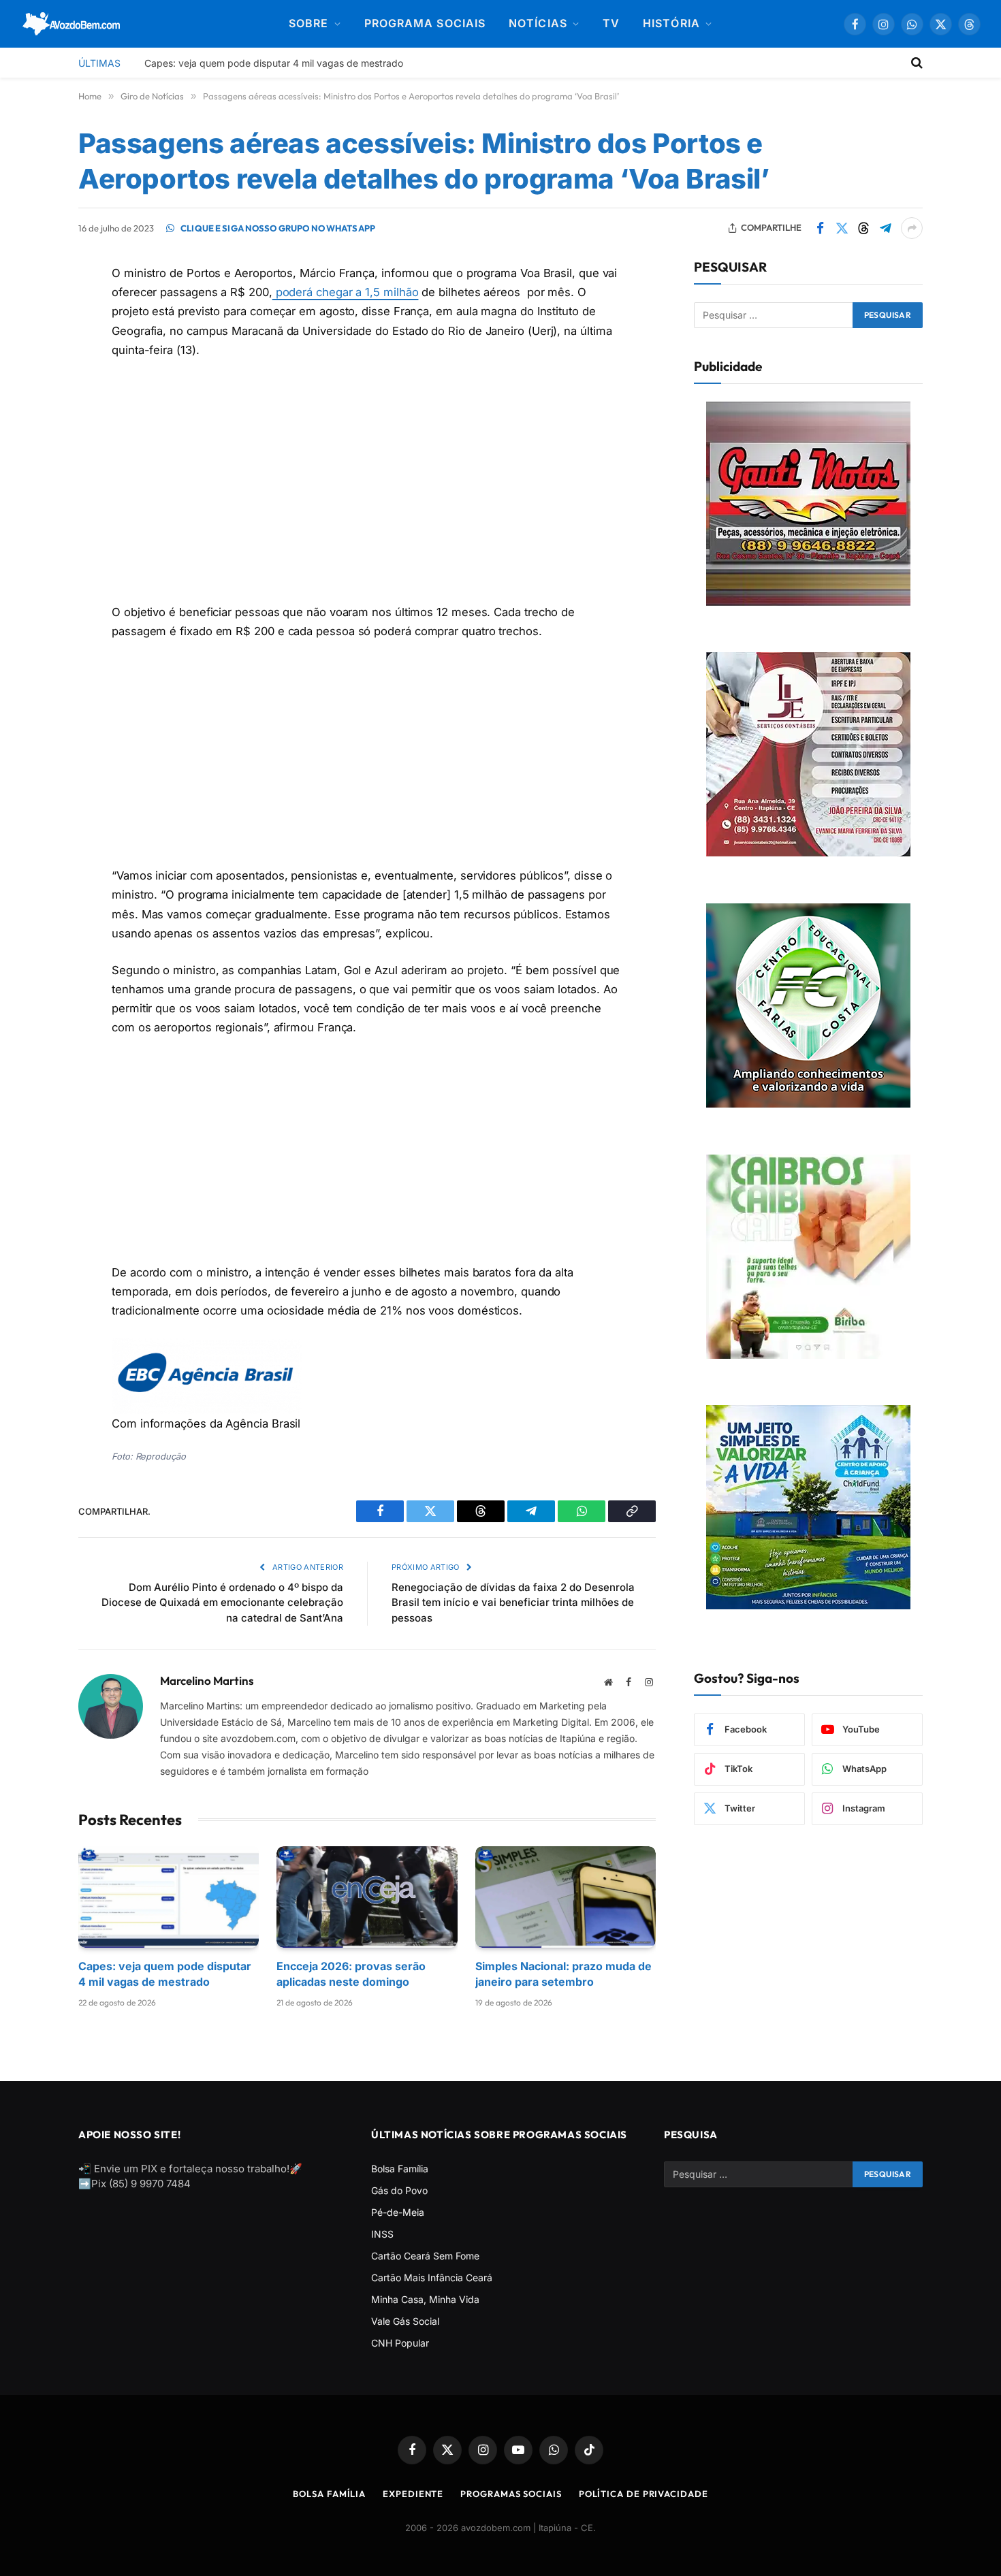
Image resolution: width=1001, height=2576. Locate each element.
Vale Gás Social (405, 2321)
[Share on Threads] (863, 228)
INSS (382, 2234)
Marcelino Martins (207, 1681)
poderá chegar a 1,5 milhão (346, 292)
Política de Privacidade (643, 2494)
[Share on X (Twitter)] (842, 228)
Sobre (308, 23)
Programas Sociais (511, 2494)
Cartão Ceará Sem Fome (425, 2256)
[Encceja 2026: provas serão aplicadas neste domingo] (367, 1897)
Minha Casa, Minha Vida (425, 2299)
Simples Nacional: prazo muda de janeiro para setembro (563, 1974)
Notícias (538, 23)
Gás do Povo (399, 2190)
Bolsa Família (400, 2169)
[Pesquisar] (916, 63)
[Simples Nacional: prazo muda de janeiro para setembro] (566, 1897)
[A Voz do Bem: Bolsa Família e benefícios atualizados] (72, 24)
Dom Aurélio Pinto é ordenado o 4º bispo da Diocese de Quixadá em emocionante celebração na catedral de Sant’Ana (222, 1602)
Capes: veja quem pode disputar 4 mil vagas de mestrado (274, 63)
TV (611, 23)
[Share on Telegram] (885, 228)
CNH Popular (400, 2343)
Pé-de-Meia (398, 2212)
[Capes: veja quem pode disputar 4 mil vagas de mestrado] (169, 1897)
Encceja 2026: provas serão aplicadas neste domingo (351, 1974)
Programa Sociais (425, 23)
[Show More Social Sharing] (912, 228)
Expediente (413, 2494)
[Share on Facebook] (820, 228)
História (671, 23)
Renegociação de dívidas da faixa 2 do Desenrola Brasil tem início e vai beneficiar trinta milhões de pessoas (513, 1602)
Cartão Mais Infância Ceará (432, 2277)
